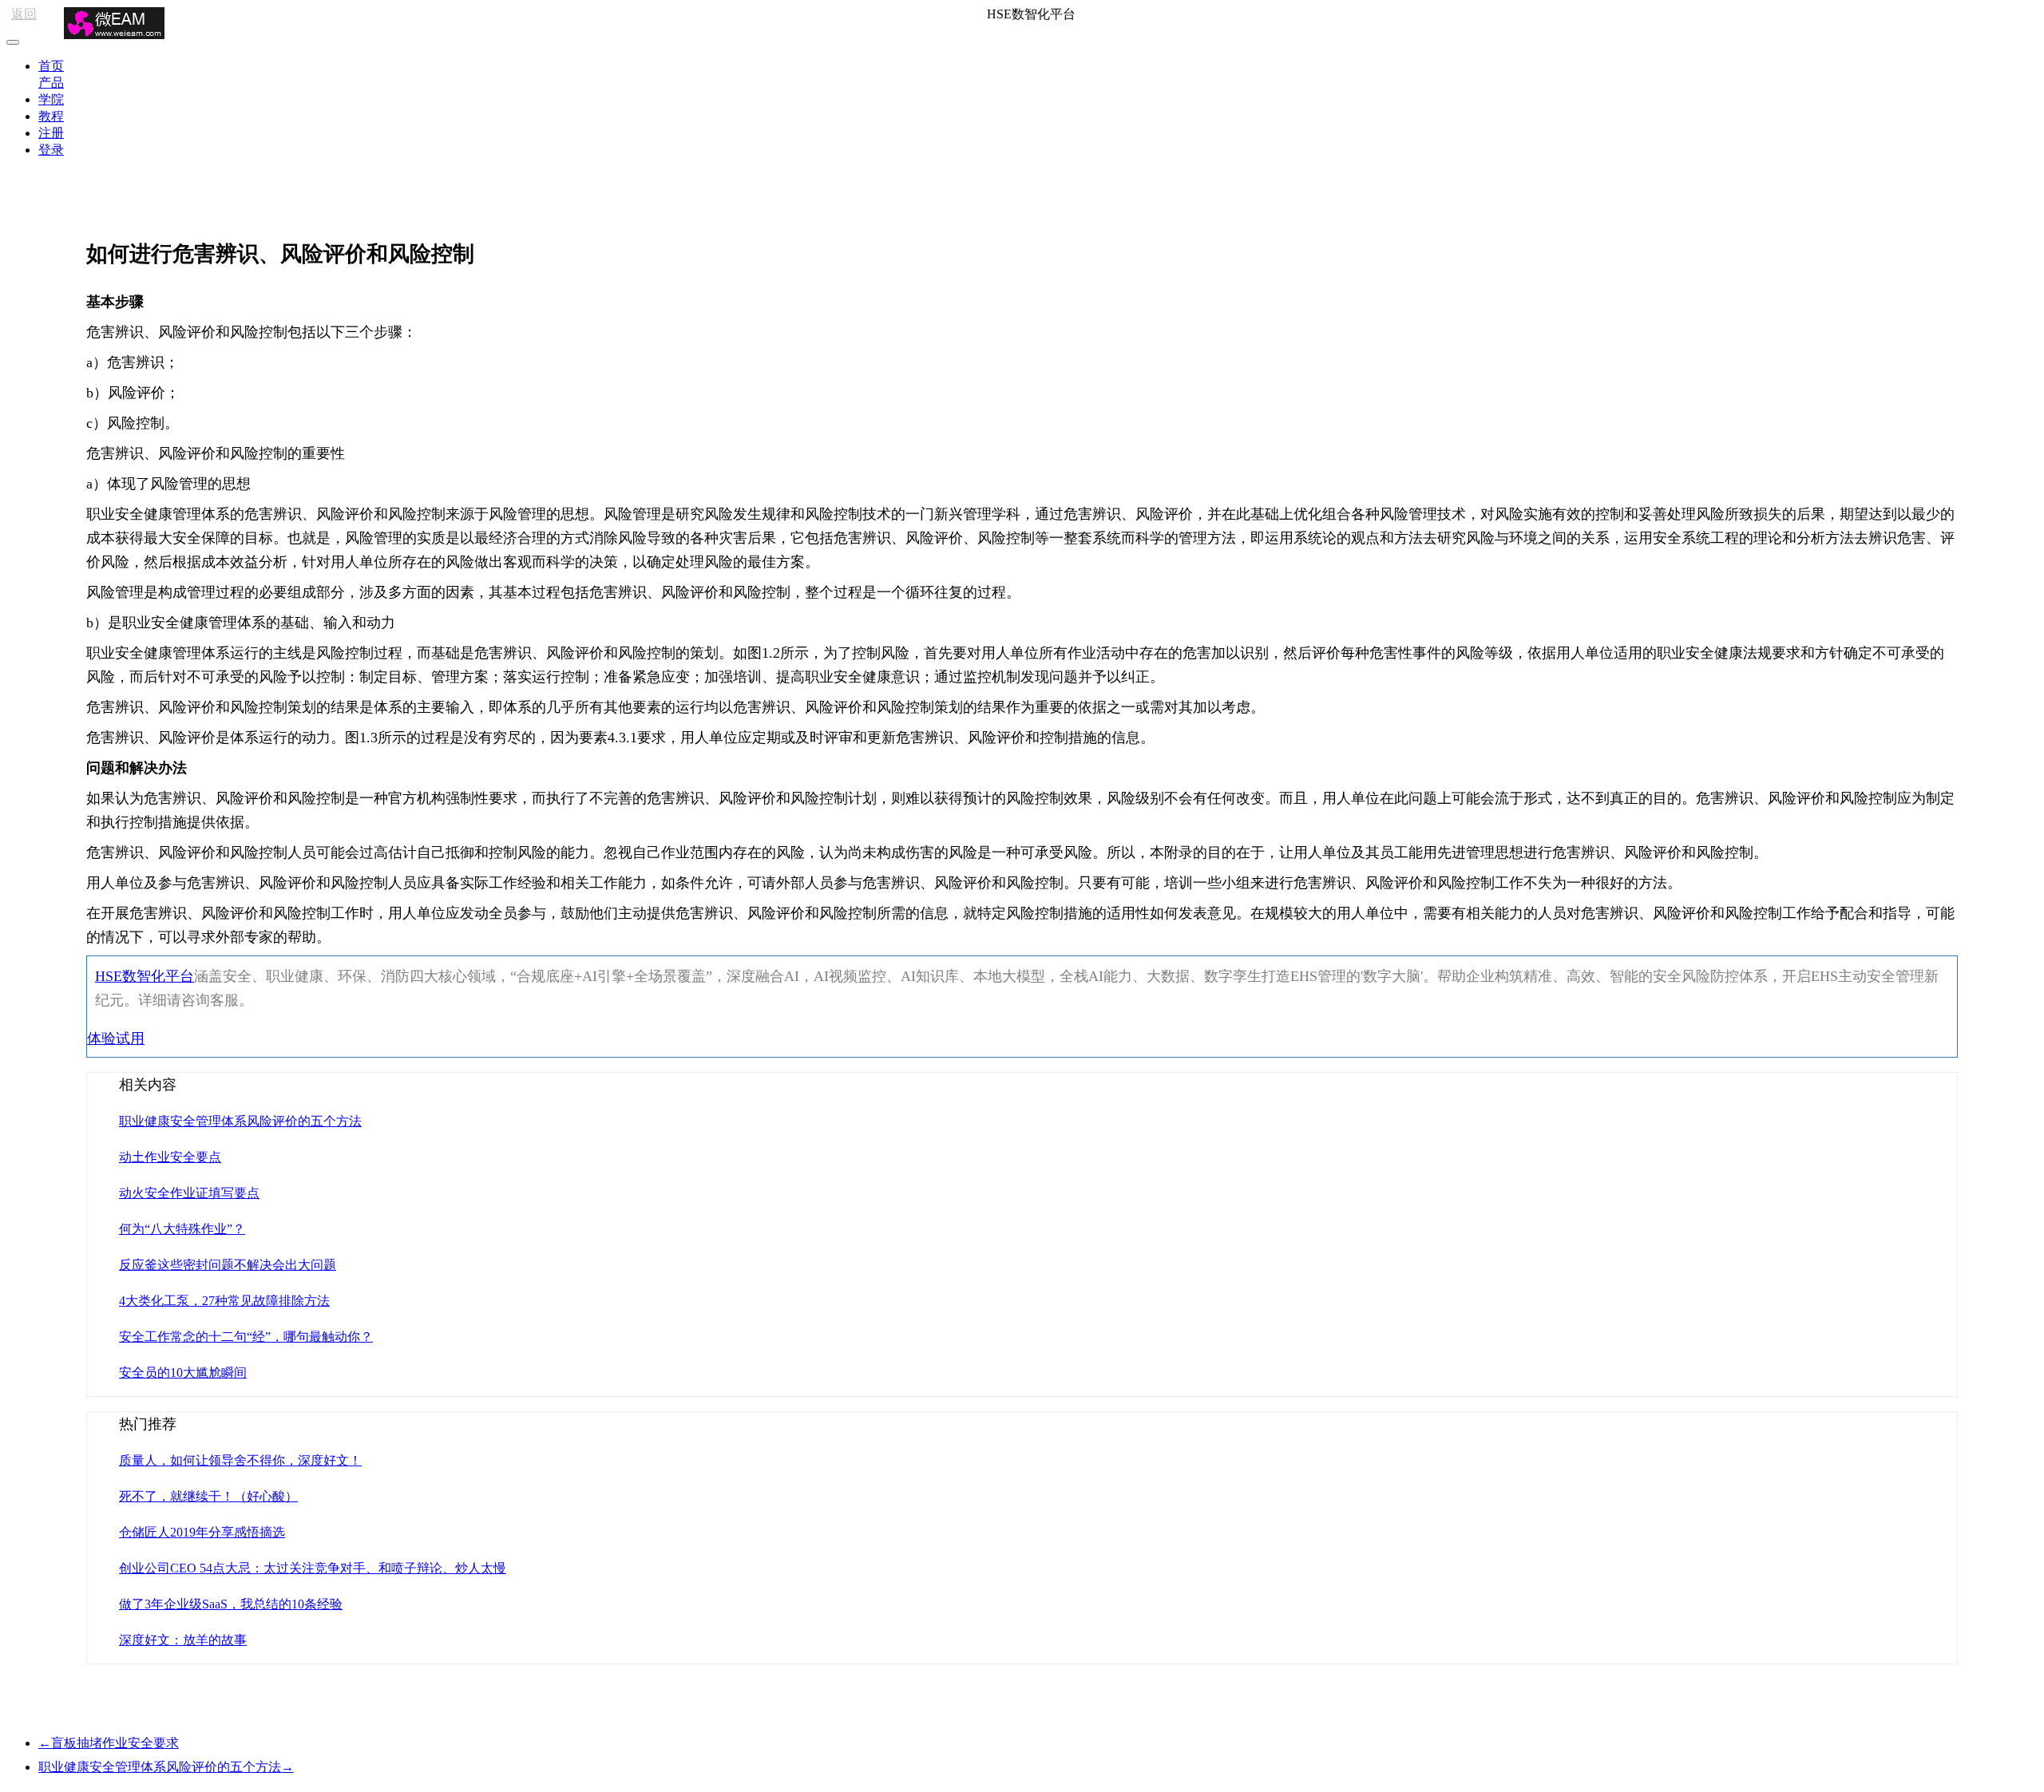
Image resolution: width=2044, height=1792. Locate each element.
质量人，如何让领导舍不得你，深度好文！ (240, 1460)
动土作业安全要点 (170, 1157)
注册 (51, 133)
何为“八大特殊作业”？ (182, 1229)
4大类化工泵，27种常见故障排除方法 (224, 1301)
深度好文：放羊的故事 (183, 1640)
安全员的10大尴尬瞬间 (183, 1373)
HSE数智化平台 (145, 976)
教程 (51, 116)
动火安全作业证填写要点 (189, 1193)
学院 (51, 99)
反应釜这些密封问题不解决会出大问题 (228, 1265)
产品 (51, 83)
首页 (51, 66)
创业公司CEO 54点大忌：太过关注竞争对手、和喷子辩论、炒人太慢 (313, 1568)
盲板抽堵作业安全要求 (109, 1743)
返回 (24, 14)
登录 (51, 150)
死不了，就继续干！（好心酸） (208, 1496)
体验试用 (116, 1038)
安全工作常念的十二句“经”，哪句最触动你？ (246, 1337)
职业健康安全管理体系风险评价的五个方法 (240, 1121)
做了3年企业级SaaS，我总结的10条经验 (231, 1604)
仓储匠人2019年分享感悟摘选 (202, 1532)
